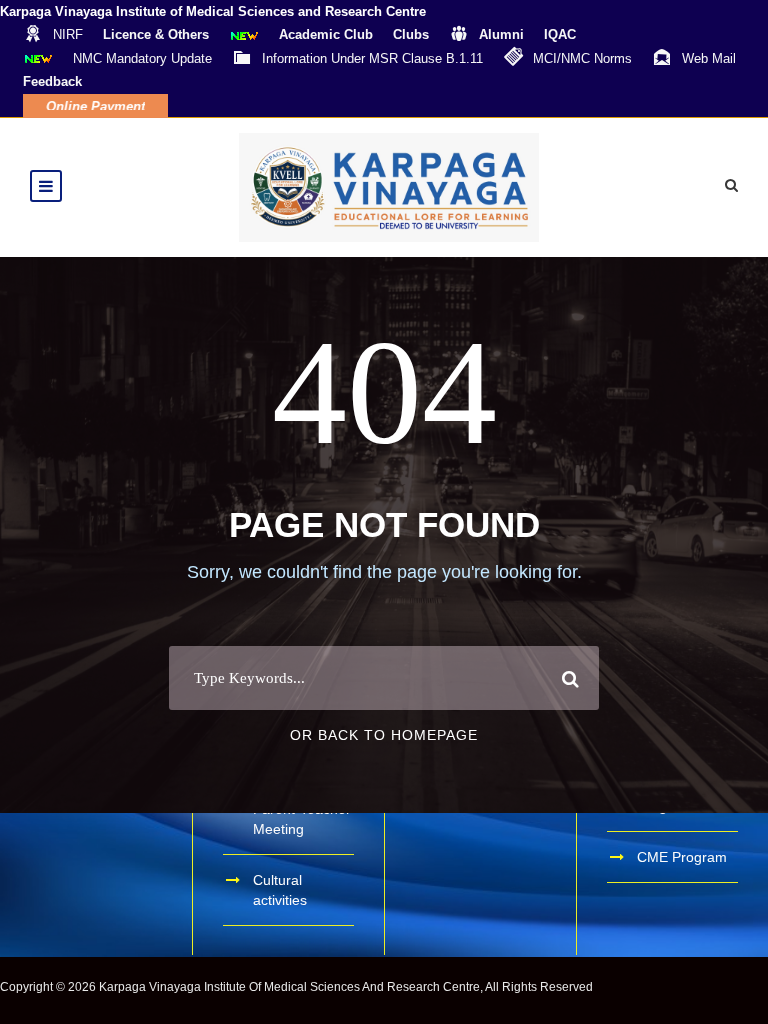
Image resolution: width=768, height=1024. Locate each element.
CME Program (682, 857)
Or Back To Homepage (384, 735)
